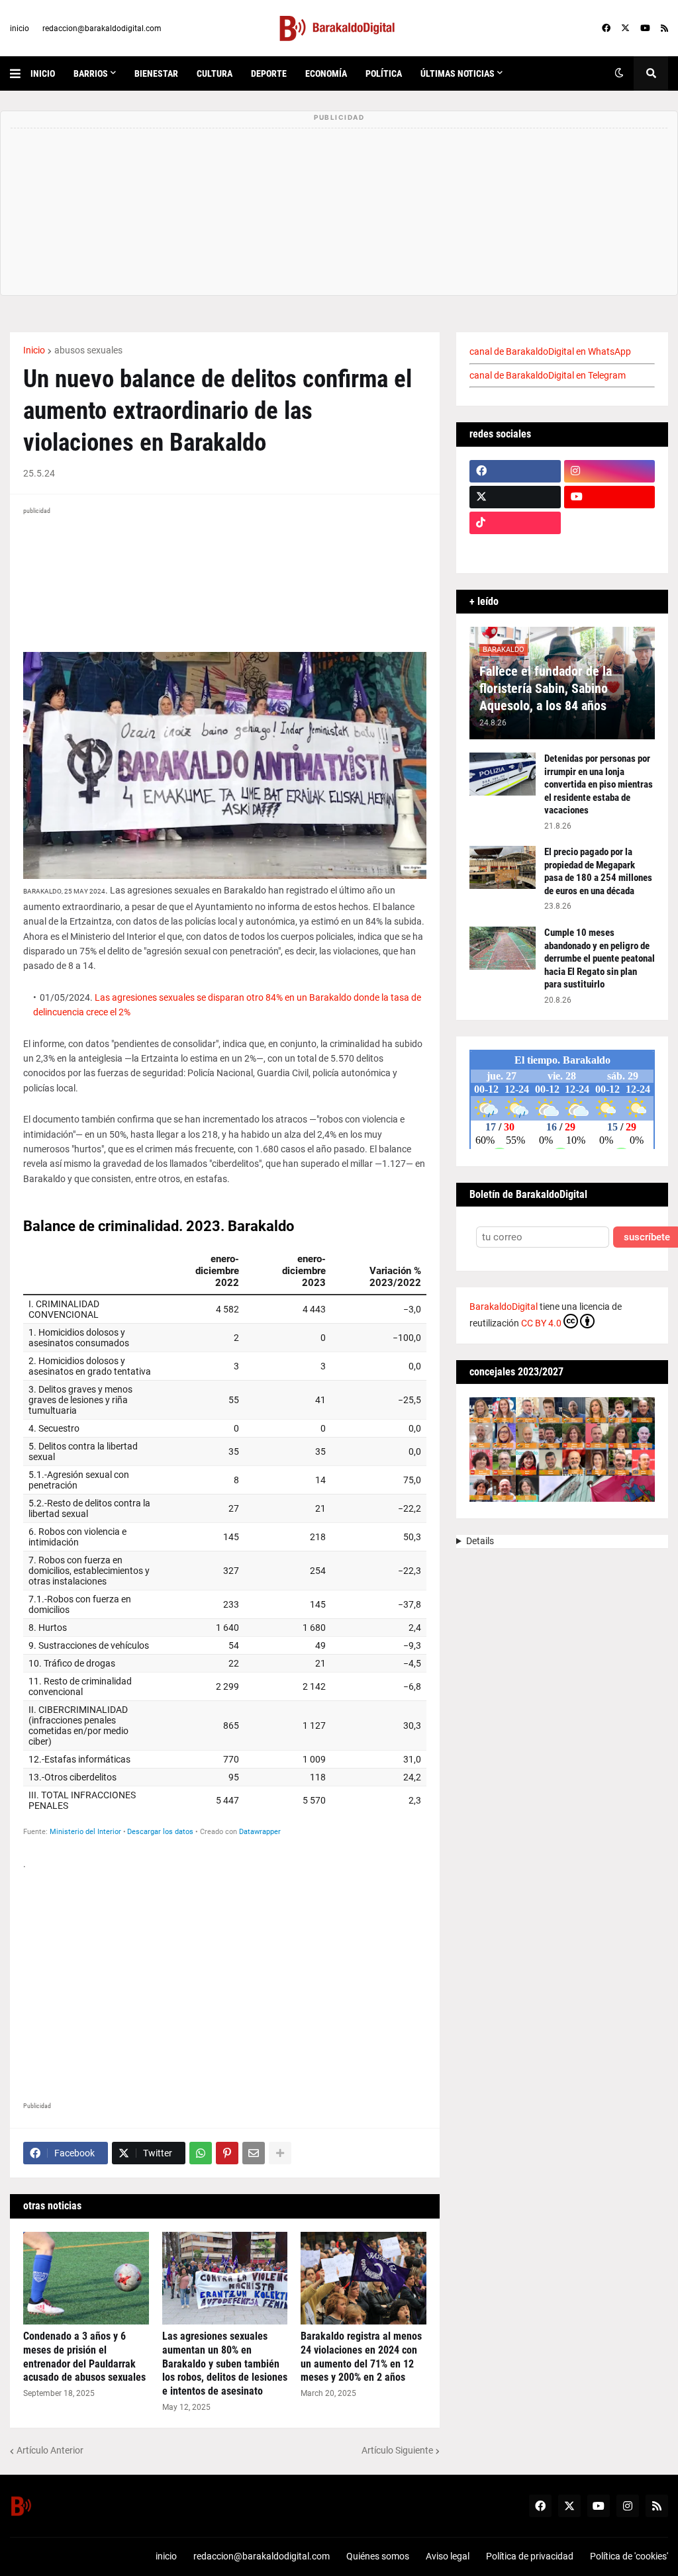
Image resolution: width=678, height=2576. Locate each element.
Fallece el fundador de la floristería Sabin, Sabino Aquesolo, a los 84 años (546, 688)
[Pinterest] (227, 2153)
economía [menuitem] (326, 73)
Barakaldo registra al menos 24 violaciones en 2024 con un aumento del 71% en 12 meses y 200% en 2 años (361, 2357)
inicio (20, 28)
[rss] (664, 28)
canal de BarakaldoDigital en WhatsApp (550, 351)
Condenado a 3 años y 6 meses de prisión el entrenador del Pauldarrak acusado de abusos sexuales (84, 2357)
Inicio (34, 350)
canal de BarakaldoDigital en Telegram (548, 375)
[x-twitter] (625, 28)
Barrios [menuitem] (91, 73)
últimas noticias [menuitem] (458, 73)
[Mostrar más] (280, 2153)
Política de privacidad (530, 2556)
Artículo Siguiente (397, 2450)
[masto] (515, 549)
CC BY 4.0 (541, 1323)
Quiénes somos (378, 2556)
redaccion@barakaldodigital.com (102, 28)
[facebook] (606, 28)
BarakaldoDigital (504, 1307)
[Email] (254, 2153)
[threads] (610, 549)
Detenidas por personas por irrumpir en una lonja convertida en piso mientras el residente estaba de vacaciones (599, 784)
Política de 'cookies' (629, 2556)
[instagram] (610, 471)
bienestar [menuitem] (156, 73)
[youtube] (645, 28)
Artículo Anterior (50, 2450)
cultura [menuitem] (215, 73)
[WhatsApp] (201, 2153)
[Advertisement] (225, 1980)
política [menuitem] (384, 73)
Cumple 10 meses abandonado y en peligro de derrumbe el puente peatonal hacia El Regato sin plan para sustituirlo (600, 958)
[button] (20, 73)
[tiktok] (515, 523)
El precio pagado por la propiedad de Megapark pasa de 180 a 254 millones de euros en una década (598, 871)
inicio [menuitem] (43, 73)
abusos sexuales (88, 350)
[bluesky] (610, 523)
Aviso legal (448, 2556)
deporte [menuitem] (269, 73)
